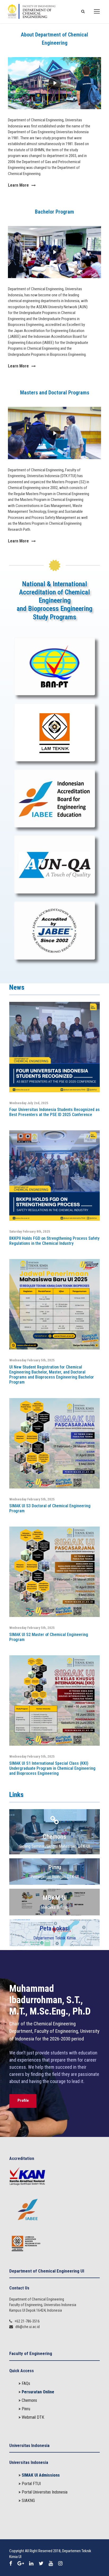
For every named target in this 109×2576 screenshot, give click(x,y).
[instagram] (60, 2564)
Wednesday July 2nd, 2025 (29, 1103)
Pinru (26, 2409)
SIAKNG (28, 2501)
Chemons (29, 2400)
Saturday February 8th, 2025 (30, 1231)
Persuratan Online (38, 2392)
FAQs (26, 2383)
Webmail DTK (33, 2417)
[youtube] (51, 2564)
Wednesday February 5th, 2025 (32, 1360)
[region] (54, 83)
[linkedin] (31, 2564)
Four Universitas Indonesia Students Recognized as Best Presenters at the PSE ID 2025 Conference (54, 1112)
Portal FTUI (31, 2484)
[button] (54, 83)
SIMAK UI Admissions (41, 2475)
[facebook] (11, 2564)
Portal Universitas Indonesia (45, 2492)
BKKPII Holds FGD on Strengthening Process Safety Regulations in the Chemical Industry (54, 1241)
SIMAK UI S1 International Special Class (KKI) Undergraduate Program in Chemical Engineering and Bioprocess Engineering (52, 1768)
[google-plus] (21, 2564)
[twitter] (41, 2564)
